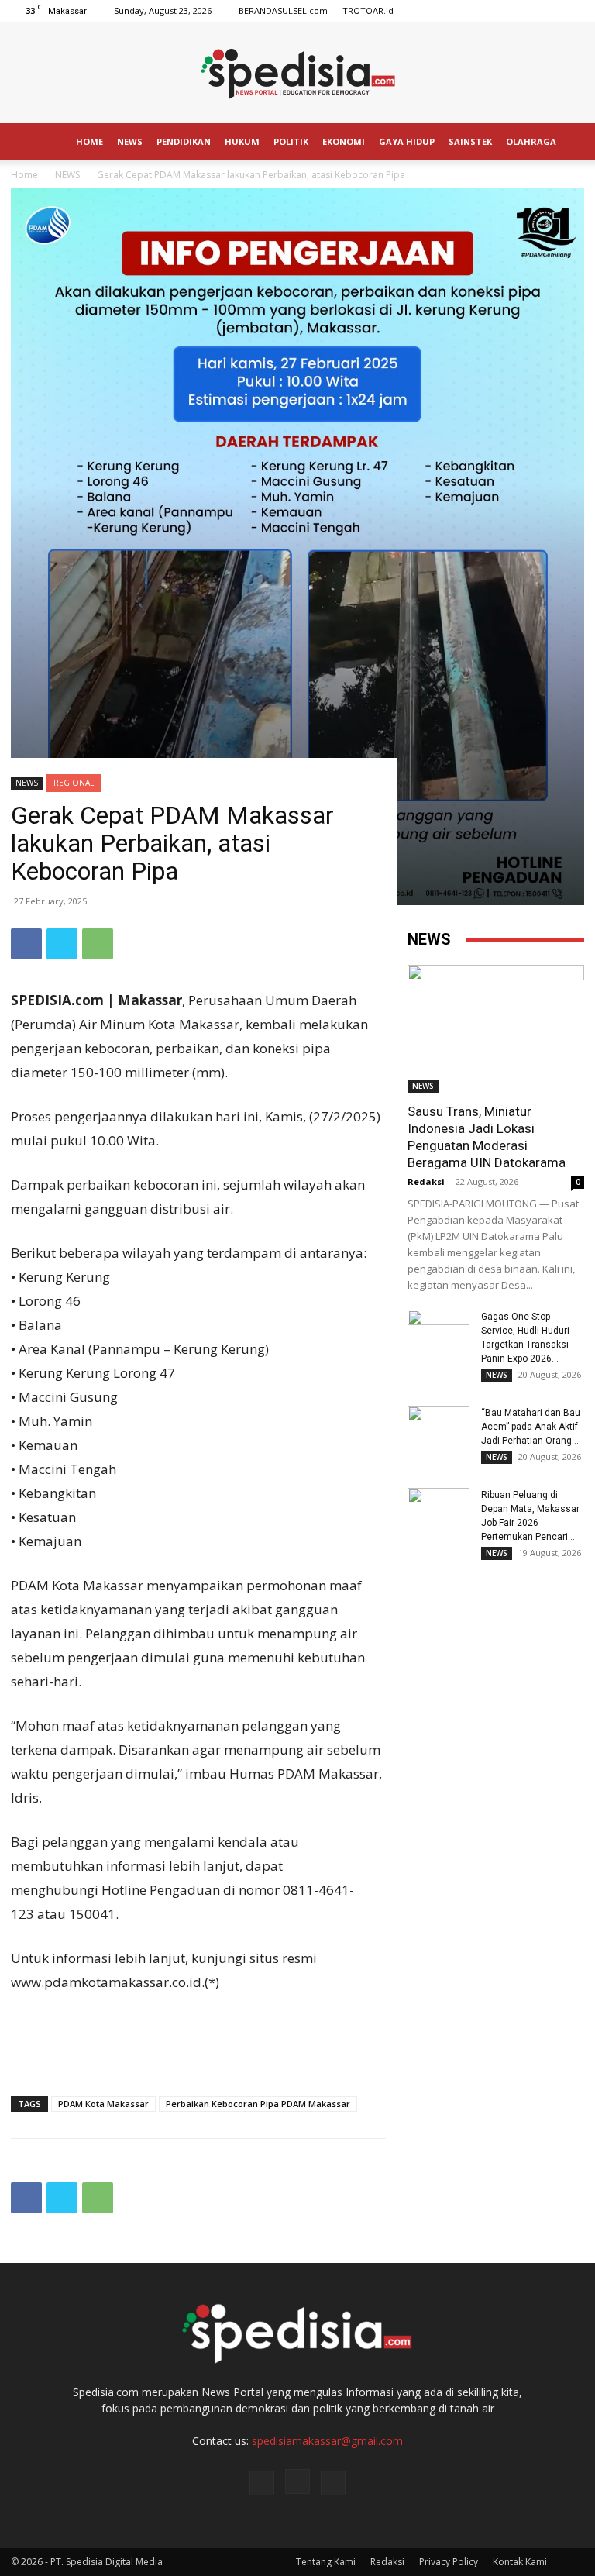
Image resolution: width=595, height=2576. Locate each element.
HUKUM (242, 141)
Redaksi (426, 1181)
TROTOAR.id (368, 10)
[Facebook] (521, 11)
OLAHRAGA (531, 141)
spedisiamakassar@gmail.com (327, 2441)
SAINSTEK (470, 141)
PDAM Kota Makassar (103, 2104)
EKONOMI (344, 141)
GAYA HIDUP (407, 141)
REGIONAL (74, 783)
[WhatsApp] (98, 944)
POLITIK (291, 141)
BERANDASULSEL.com (283, 10)
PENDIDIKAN (184, 141)
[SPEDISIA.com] (297, 74)
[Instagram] (547, 11)
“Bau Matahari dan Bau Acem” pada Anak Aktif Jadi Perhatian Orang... (531, 1427)
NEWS (130, 141)
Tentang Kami (326, 2562)
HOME (89, 141)
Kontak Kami (520, 2562)
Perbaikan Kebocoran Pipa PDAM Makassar (258, 2104)
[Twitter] (62, 944)
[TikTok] (573, 11)
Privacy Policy (449, 2562)
